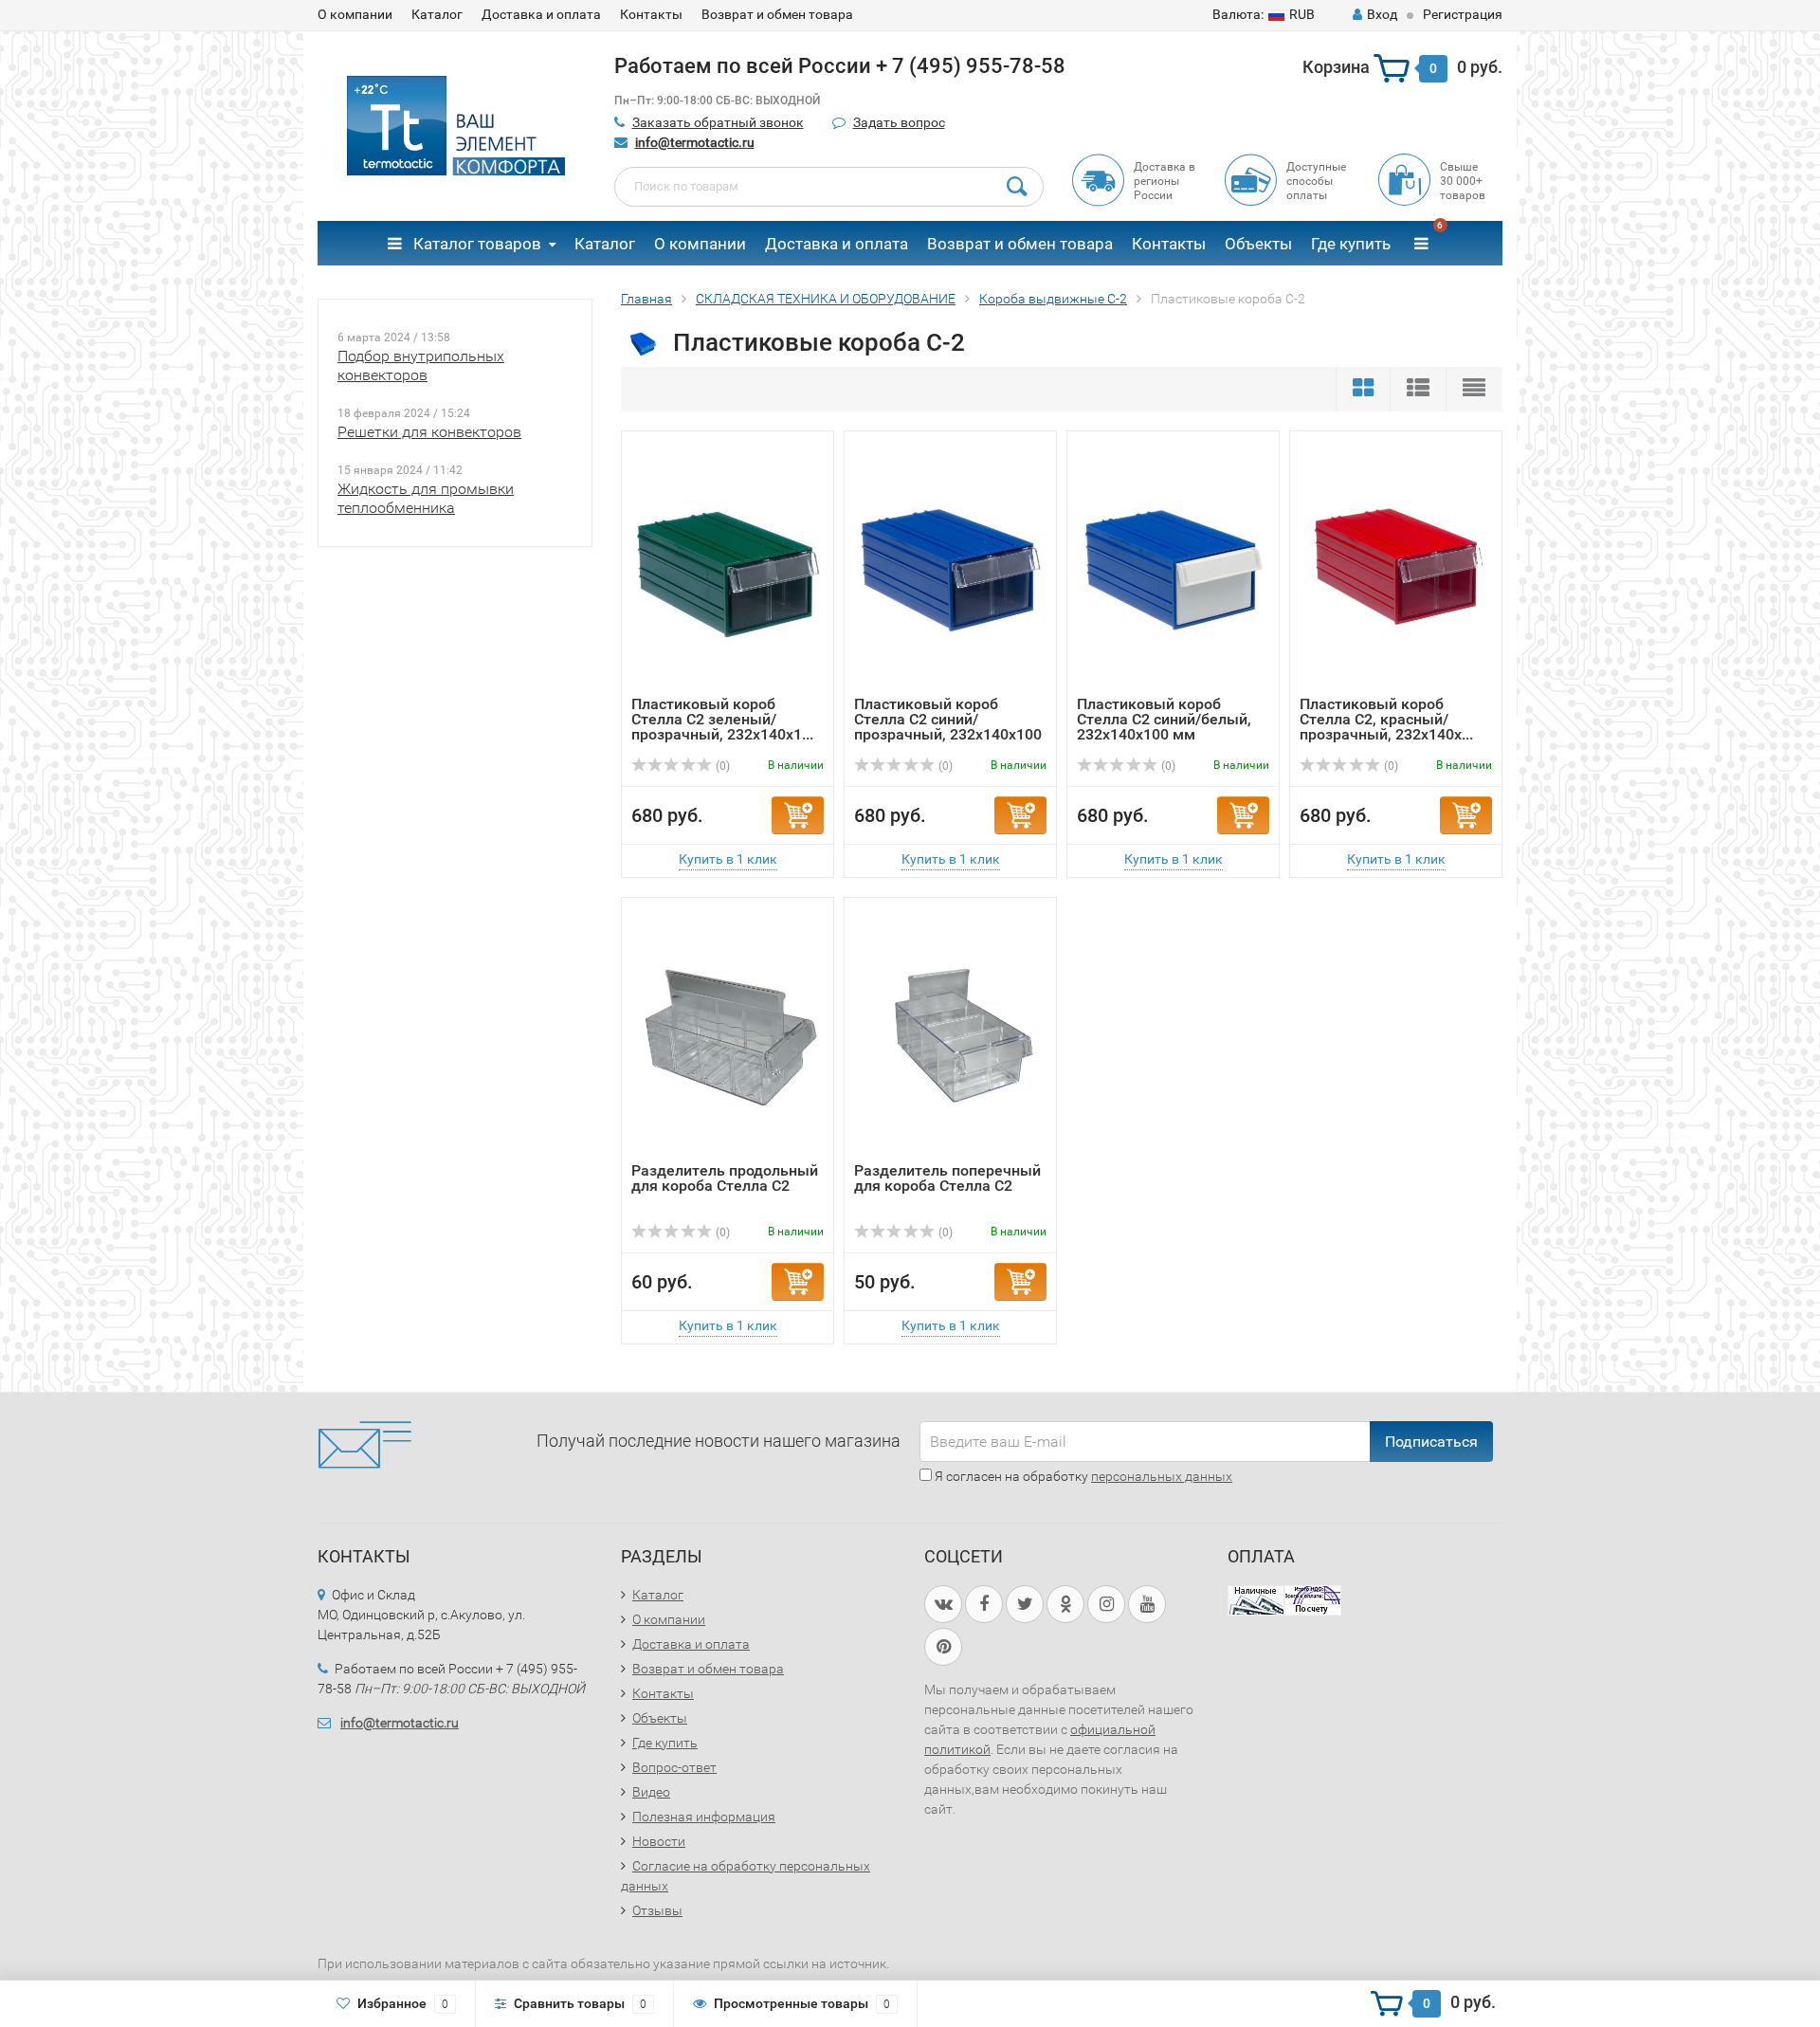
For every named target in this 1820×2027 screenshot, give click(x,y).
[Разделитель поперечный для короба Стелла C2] (950, 1035)
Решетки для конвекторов (429, 432)
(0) (721, 766)
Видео (651, 1792)
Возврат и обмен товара (777, 14)
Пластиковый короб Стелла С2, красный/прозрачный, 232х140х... (1386, 719)
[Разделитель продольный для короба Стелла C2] (728, 1035)
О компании (355, 14)
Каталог (437, 14)
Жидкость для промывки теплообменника (426, 498)
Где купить (1351, 244)
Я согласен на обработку (1082, 1476)
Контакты (651, 14)
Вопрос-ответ (674, 1767)
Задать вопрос (899, 122)
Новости (659, 1841)
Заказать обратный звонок (718, 122)
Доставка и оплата (541, 14)
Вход (1382, 14)
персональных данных (1162, 1476)
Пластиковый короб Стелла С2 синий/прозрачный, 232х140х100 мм (948, 727)
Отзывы (657, 1910)
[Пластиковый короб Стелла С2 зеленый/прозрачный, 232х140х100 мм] (728, 568)
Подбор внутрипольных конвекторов (421, 365)
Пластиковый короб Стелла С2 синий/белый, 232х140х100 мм (1164, 719)
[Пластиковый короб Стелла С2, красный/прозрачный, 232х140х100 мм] (1396, 568)
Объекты (1258, 244)
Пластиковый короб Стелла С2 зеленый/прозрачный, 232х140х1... (722, 719)
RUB (1264, 14)
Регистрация (1463, 14)
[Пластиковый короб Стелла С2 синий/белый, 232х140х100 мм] (1173, 568)
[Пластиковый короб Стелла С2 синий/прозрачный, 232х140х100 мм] (950, 568)
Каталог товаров (475, 244)
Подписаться (1431, 1442)
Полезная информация (704, 1817)
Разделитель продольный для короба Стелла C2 (725, 1178)
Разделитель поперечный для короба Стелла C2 (947, 1178)
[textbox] (829, 187)
